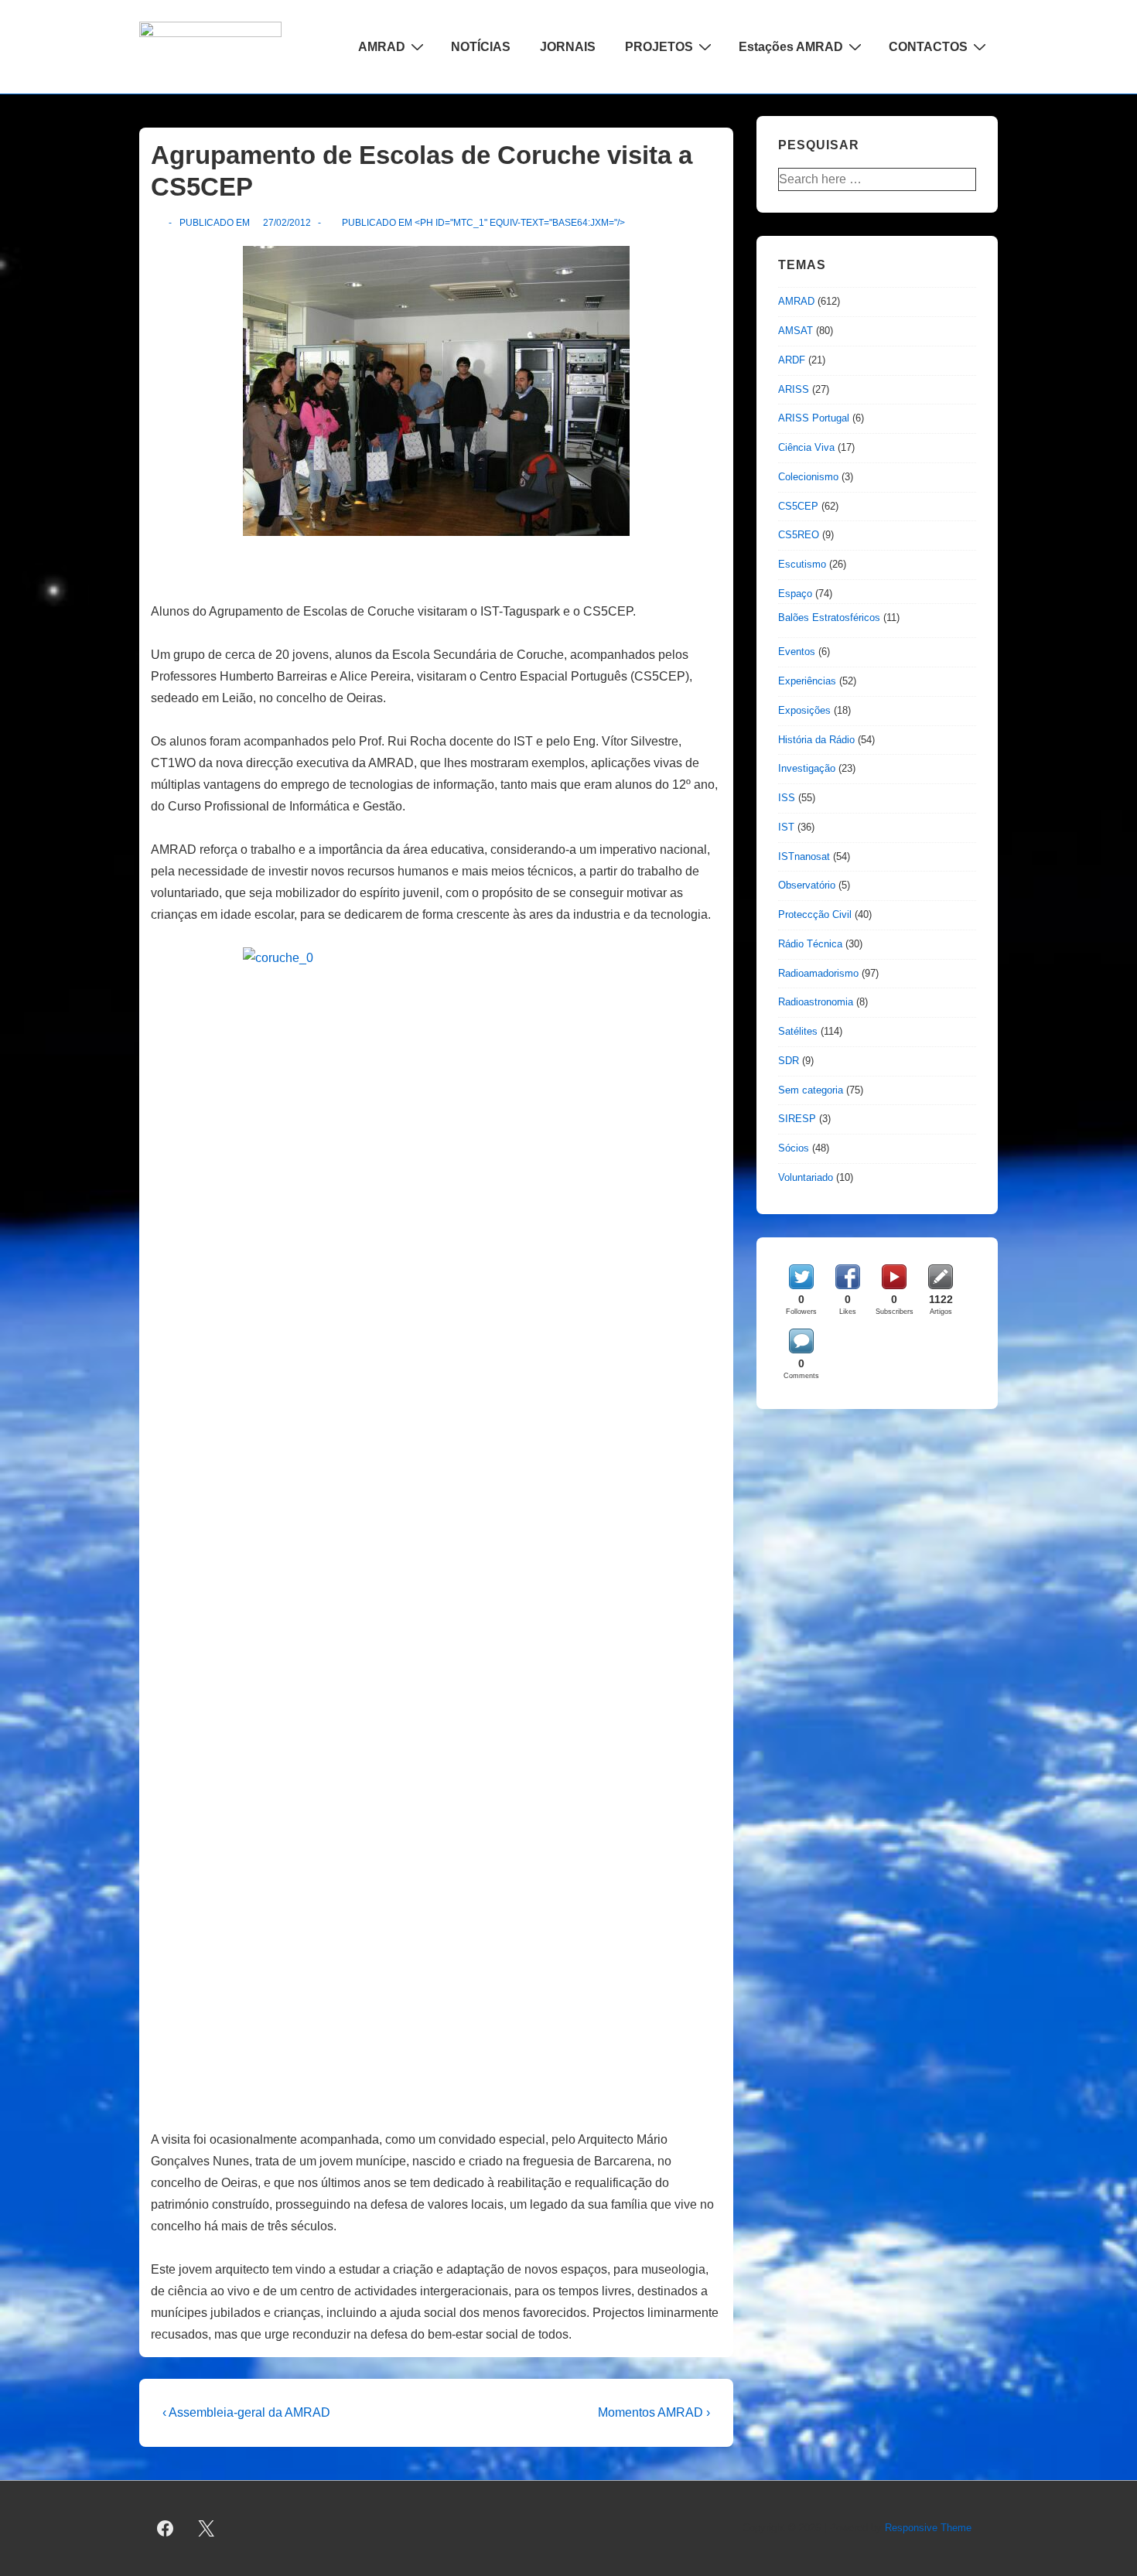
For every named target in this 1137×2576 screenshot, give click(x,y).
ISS (787, 798)
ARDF (792, 360)
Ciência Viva (806, 447)
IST (786, 827)
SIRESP (797, 1119)
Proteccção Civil (815, 914)
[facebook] (166, 2529)
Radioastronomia (816, 1002)
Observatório (807, 885)
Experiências (807, 681)
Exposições (804, 710)
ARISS (794, 389)
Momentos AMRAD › (654, 2412)
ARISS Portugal (814, 418)
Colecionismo (808, 477)
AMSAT (796, 331)
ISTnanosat (804, 856)
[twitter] (207, 2529)
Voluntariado (806, 1177)
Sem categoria (811, 1090)
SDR (789, 1061)
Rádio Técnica (810, 944)
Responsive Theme (928, 2528)
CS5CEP (798, 506)
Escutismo (802, 564)
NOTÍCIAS (481, 47)
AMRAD (382, 47)
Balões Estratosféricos (829, 618)
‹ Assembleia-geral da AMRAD (246, 2412)
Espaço (795, 594)
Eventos (797, 652)
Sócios (794, 1148)
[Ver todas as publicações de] (157, 223)
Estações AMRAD (791, 47)
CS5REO (799, 535)
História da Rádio (816, 740)
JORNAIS (568, 47)
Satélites (798, 1031)
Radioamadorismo (818, 973)
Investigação (807, 768)
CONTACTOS (928, 47)
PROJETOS (659, 47)
